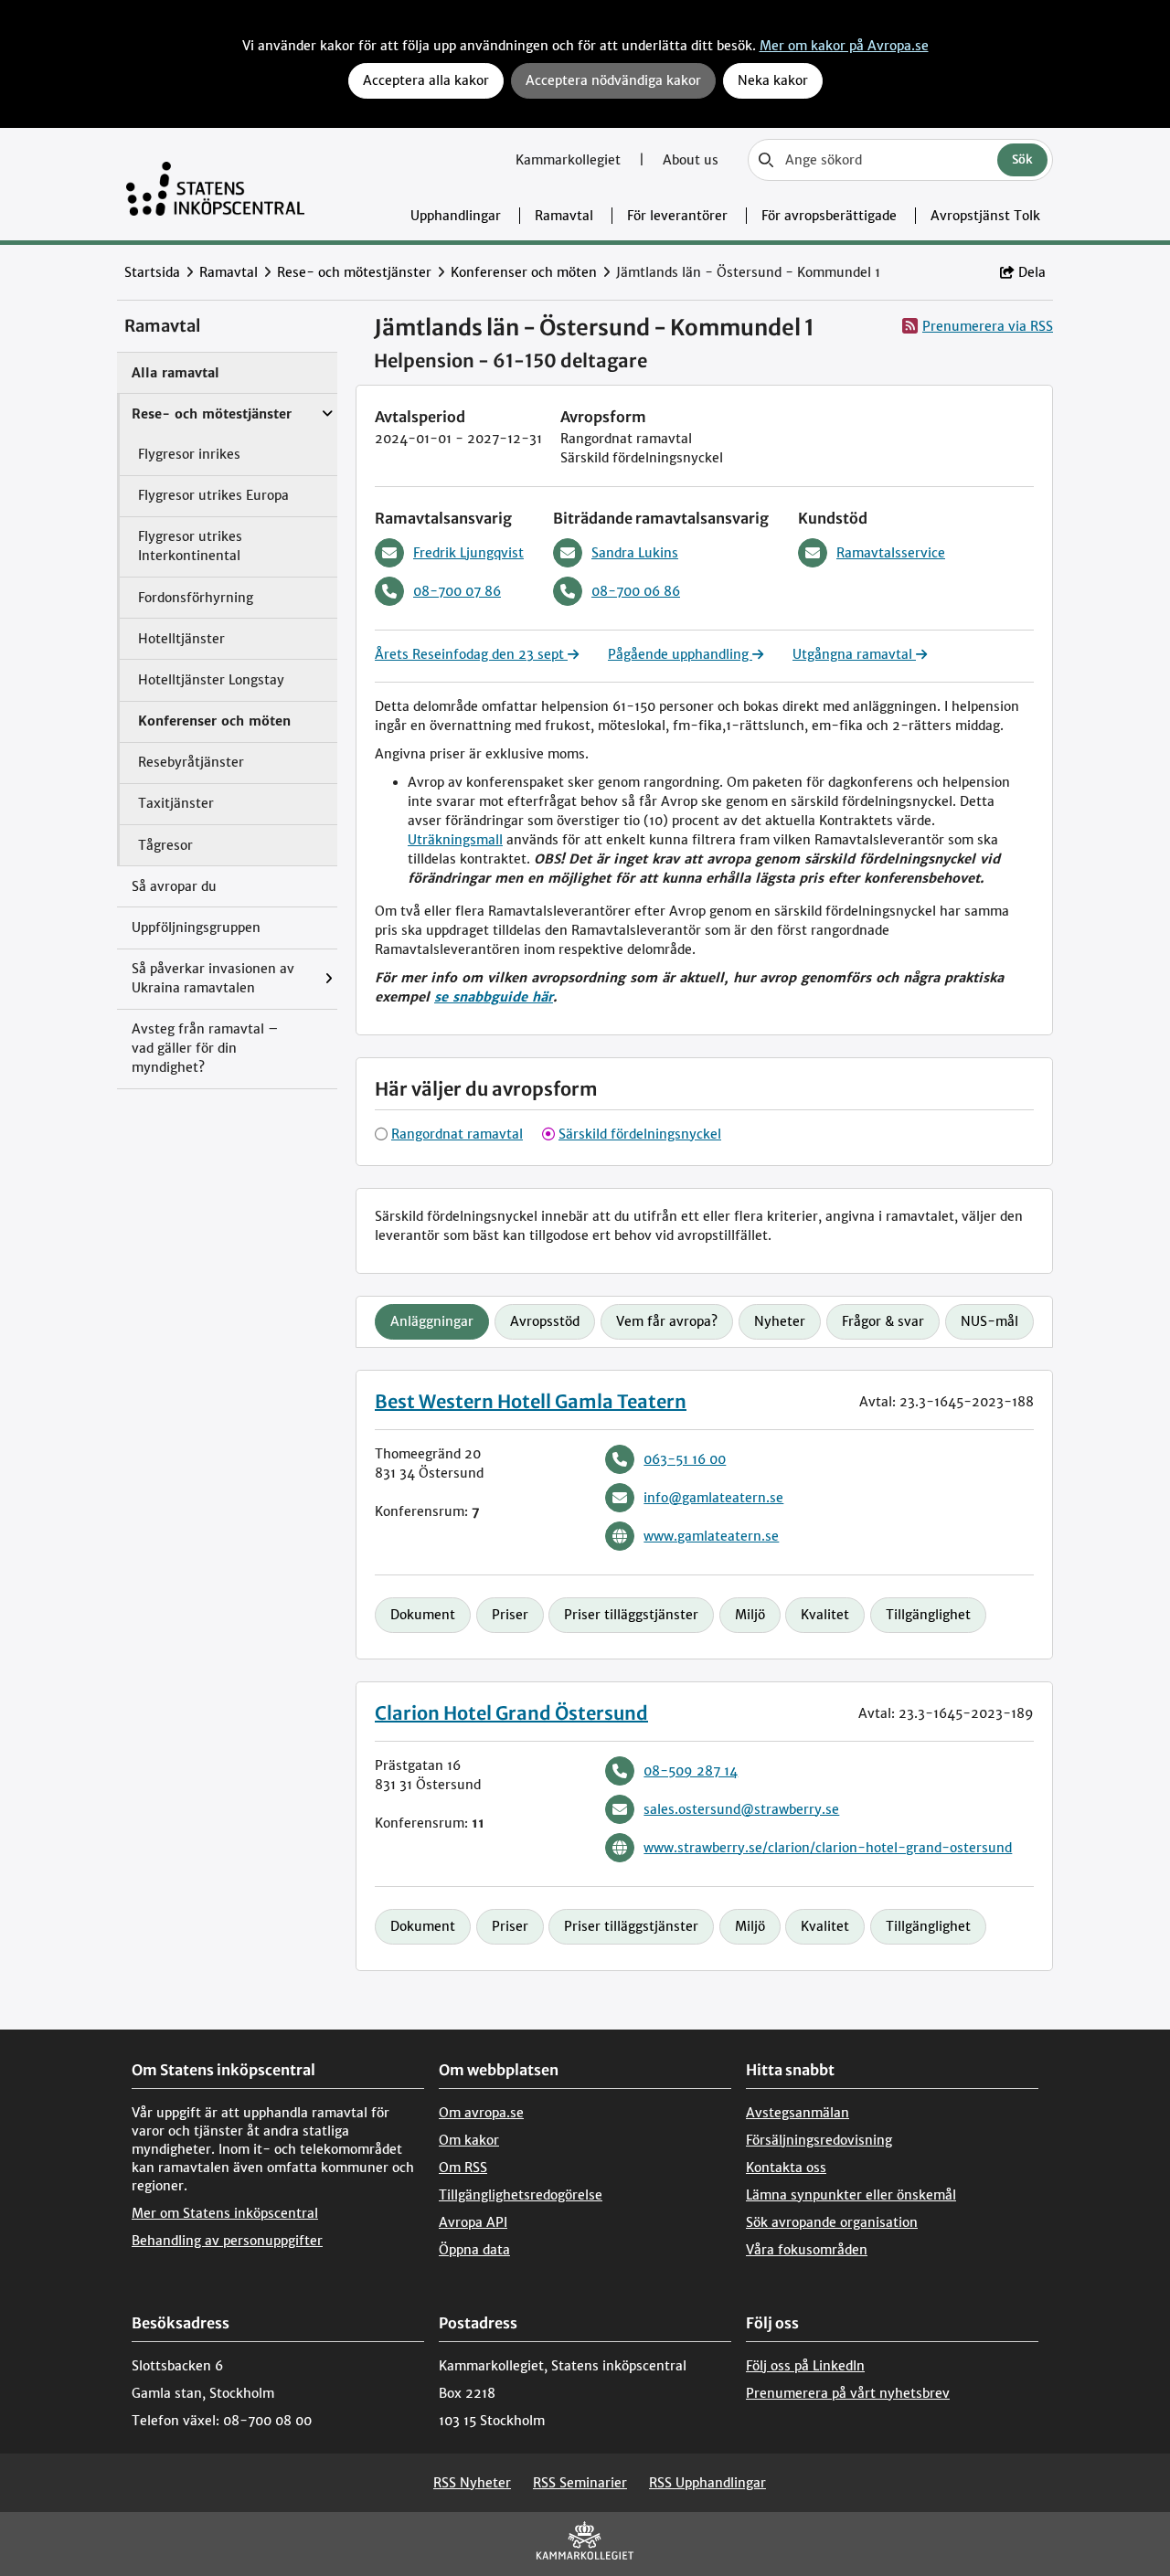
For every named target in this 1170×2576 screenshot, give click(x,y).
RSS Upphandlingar (707, 2483)
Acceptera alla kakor (426, 80)
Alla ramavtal (175, 373)
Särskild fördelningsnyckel (640, 1134)
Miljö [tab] (750, 1615)
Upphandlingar (456, 216)
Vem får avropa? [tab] (667, 1321)
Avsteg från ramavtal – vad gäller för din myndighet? (205, 1048)
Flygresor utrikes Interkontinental (190, 546)
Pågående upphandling (680, 654)
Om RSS (463, 2168)
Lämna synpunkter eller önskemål (851, 2195)
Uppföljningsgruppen (196, 928)
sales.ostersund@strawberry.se (741, 1809)
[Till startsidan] (215, 184)
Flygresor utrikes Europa (213, 495)
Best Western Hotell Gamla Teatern (531, 1401)
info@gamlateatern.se (713, 1498)
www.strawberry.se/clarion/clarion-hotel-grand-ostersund (828, 1848)
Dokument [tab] (423, 1615)
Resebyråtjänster (191, 762)
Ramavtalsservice (891, 553)
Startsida (152, 272)
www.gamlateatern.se (711, 1536)
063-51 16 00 (685, 1459)
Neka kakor (773, 80)
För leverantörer (677, 216)
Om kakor (469, 2140)
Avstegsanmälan (798, 2113)
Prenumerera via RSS (988, 326)
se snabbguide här (494, 997)
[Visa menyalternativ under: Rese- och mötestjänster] (332, 405)
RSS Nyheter (472, 2483)
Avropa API (473, 2222)
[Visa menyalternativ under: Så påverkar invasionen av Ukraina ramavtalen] (333, 979)
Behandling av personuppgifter (227, 2241)
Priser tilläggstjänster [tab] (631, 1615)
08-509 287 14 (691, 1771)
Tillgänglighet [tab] (928, 1615)
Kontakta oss (786, 2168)
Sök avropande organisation (832, 2222)
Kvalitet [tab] (825, 1615)
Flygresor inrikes (189, 454)
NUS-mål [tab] (989, 1321)
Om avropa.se (481, 2113)
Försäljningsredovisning (819, 2140)
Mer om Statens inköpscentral (225, 2213)
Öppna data (474, 2250)
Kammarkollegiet (570, 160)
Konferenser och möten (524, 272)
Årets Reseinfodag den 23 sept (471, 654)
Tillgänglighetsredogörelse (521, 2195)
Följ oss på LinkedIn (805, 2366)
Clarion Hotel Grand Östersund (511, 1713)
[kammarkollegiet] (585, 2544)
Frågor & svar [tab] (883, 1321)
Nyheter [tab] (780, 1321)
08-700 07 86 (457, 591)
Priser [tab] (510, 1615)
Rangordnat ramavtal (457, 1134)
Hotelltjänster (181, 639)
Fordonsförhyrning (196, 598)
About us (691, 160)
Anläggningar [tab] (432, 1321)
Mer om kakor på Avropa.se (844, 46)
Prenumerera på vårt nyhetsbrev (848, 2393)
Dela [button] (1032, 272)
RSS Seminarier (580, 2483)
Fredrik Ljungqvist (468, 553)
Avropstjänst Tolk (985, 216)
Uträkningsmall (455, 840)
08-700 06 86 (636, 591)
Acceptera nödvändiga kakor (613, 80)
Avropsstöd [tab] (545, 1321)
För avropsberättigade (829, 216)
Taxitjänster (176, 803)
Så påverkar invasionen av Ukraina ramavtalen (213, 978)
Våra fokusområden (807, 2250)
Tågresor (165, 845)
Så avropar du (174, 886)
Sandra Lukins (635, 553)
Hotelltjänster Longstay (211, 680)
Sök (1022, 159)
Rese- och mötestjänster (354, 272)
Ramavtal (564, 216)
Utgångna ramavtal (854, 654)
